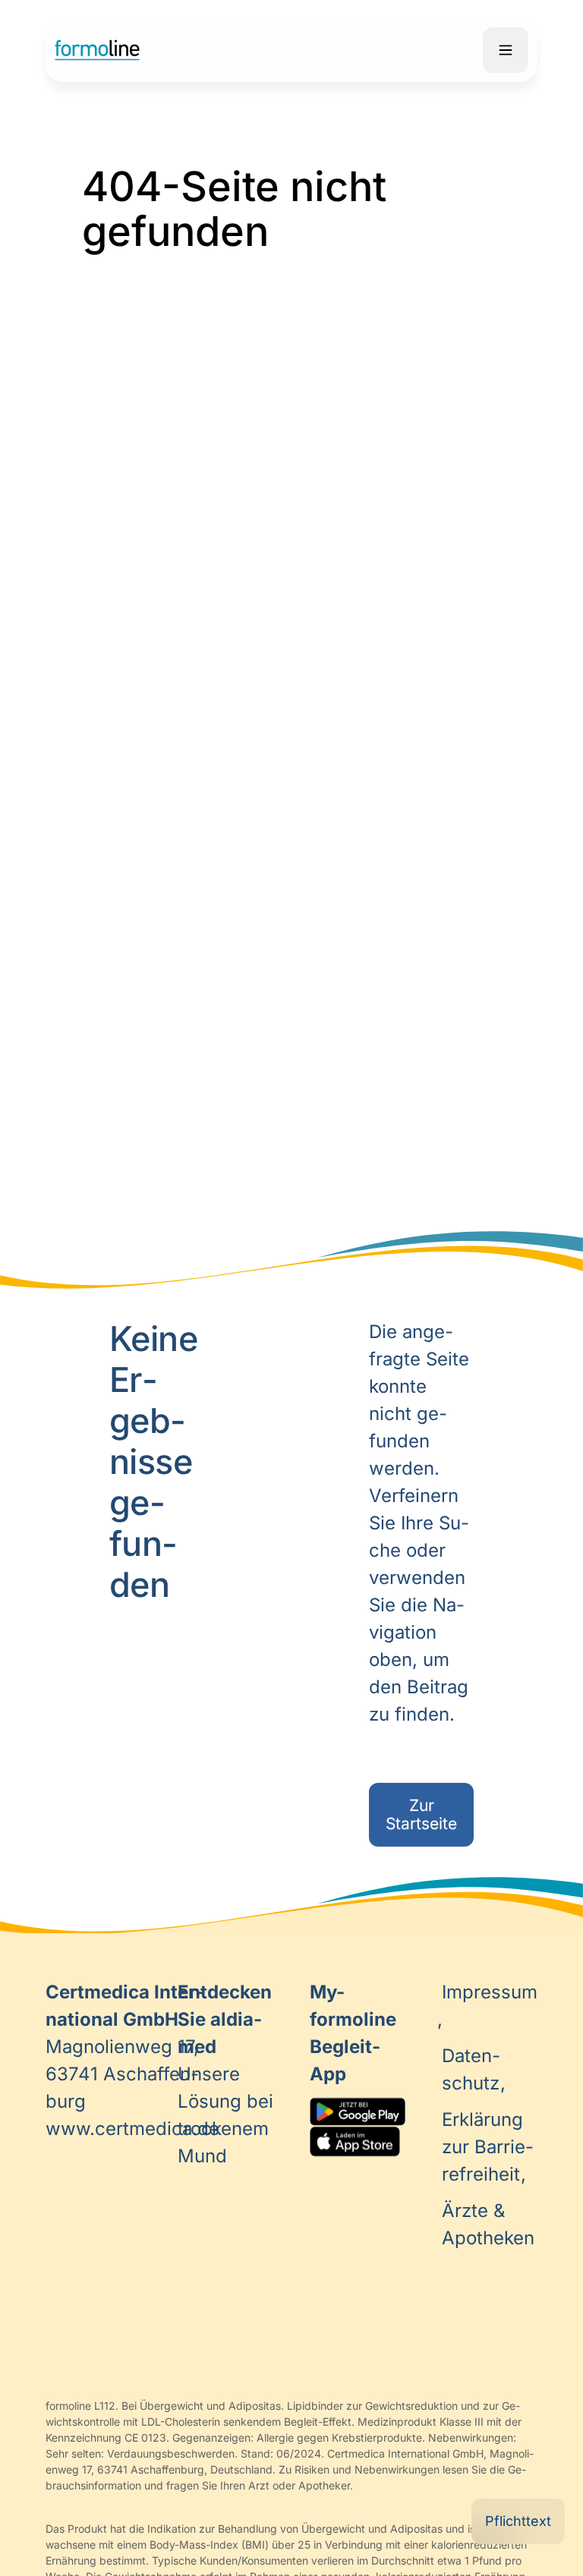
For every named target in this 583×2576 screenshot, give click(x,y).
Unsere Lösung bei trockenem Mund (225, 2074)
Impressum (490, 1992)
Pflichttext (518, 2521)
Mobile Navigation (506, 50)
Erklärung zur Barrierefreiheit (488, 2147)
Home (97, 50)
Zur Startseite (421, 1814)
